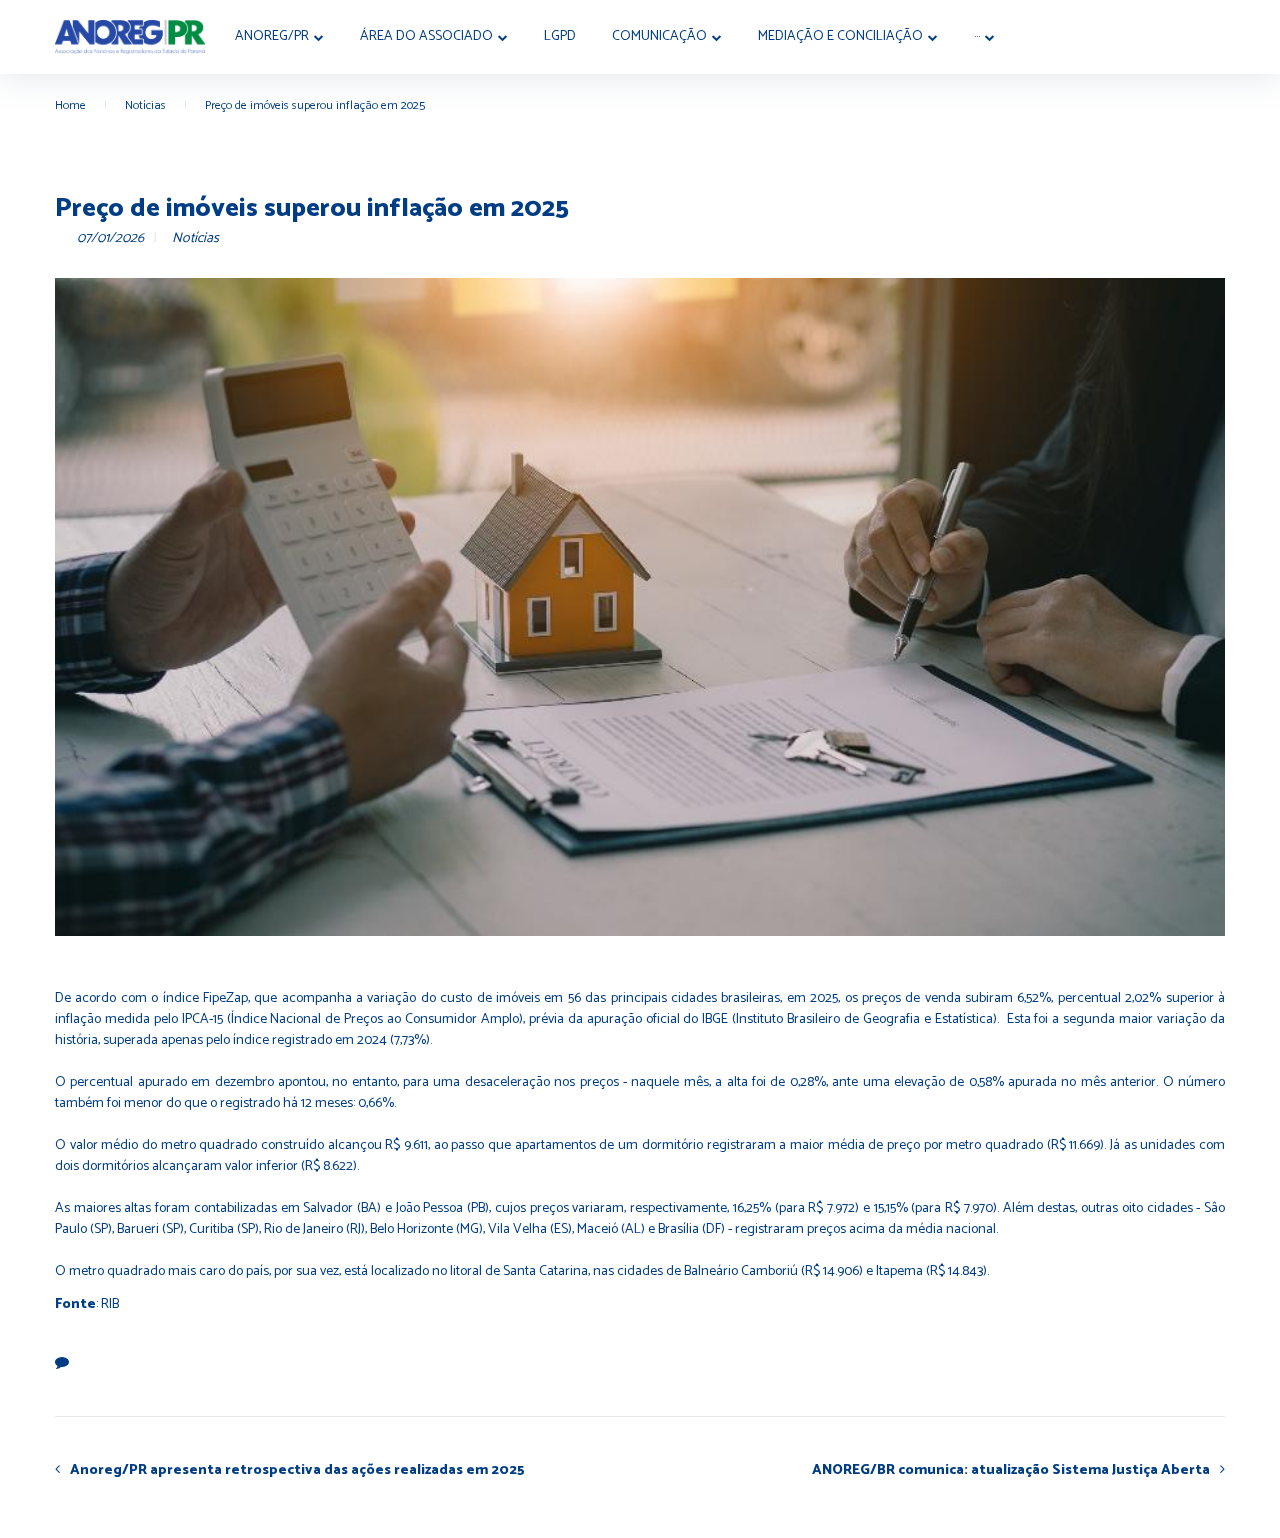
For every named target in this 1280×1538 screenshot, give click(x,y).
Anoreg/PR (272, 36)
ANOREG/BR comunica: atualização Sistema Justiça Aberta (1011, 1470)
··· (977, 36)
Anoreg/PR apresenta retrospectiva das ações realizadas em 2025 (297, 1470)
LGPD (560, 36)
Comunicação (659, 36)
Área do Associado (426, 36)
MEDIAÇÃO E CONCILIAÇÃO (840, 36)
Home (70, 105)
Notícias (145, 105)
